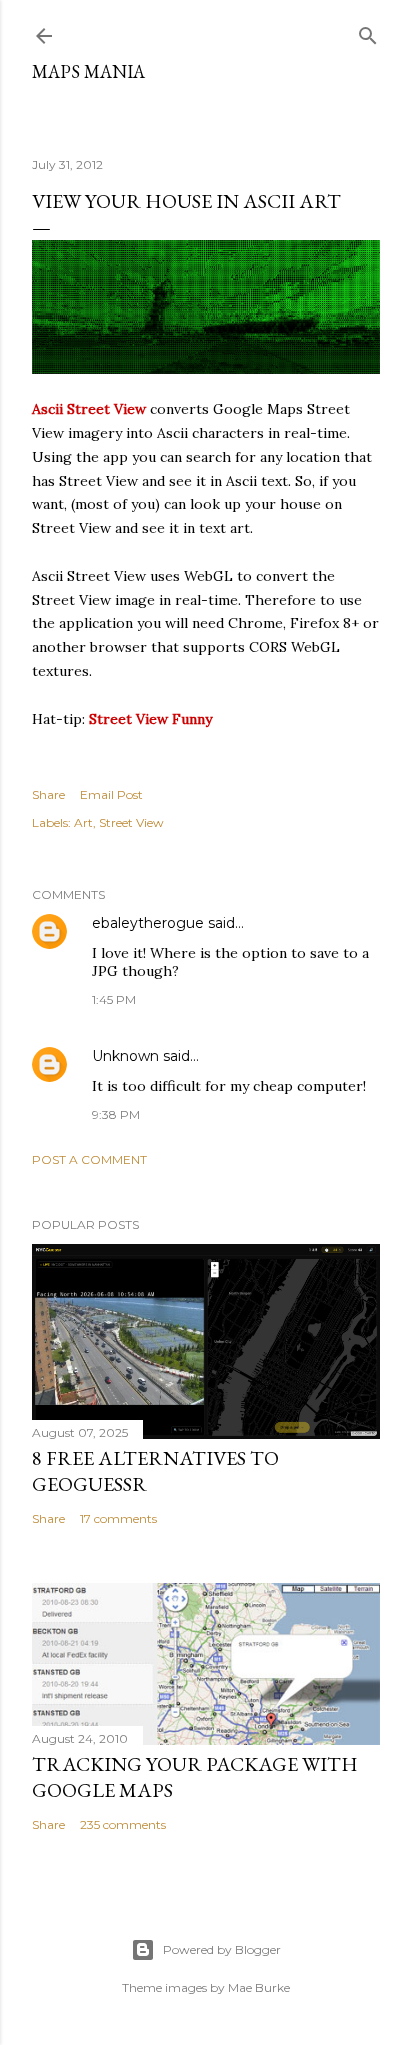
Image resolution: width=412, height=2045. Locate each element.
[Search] (368, 31)
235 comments (123, 1824)
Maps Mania (88, 71)
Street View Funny (150, 719)
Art (83, 822)
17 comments (118, 1518)
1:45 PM (114, 999)
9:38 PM (116, 1114)
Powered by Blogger (222, 1949)
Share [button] (48, 794)
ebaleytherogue (148, 923)
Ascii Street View (89, 409)
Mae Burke (259, 1987)
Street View (131, 822)
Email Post (111, 794)
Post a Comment (89, 1159)
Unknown (125, 1056)
